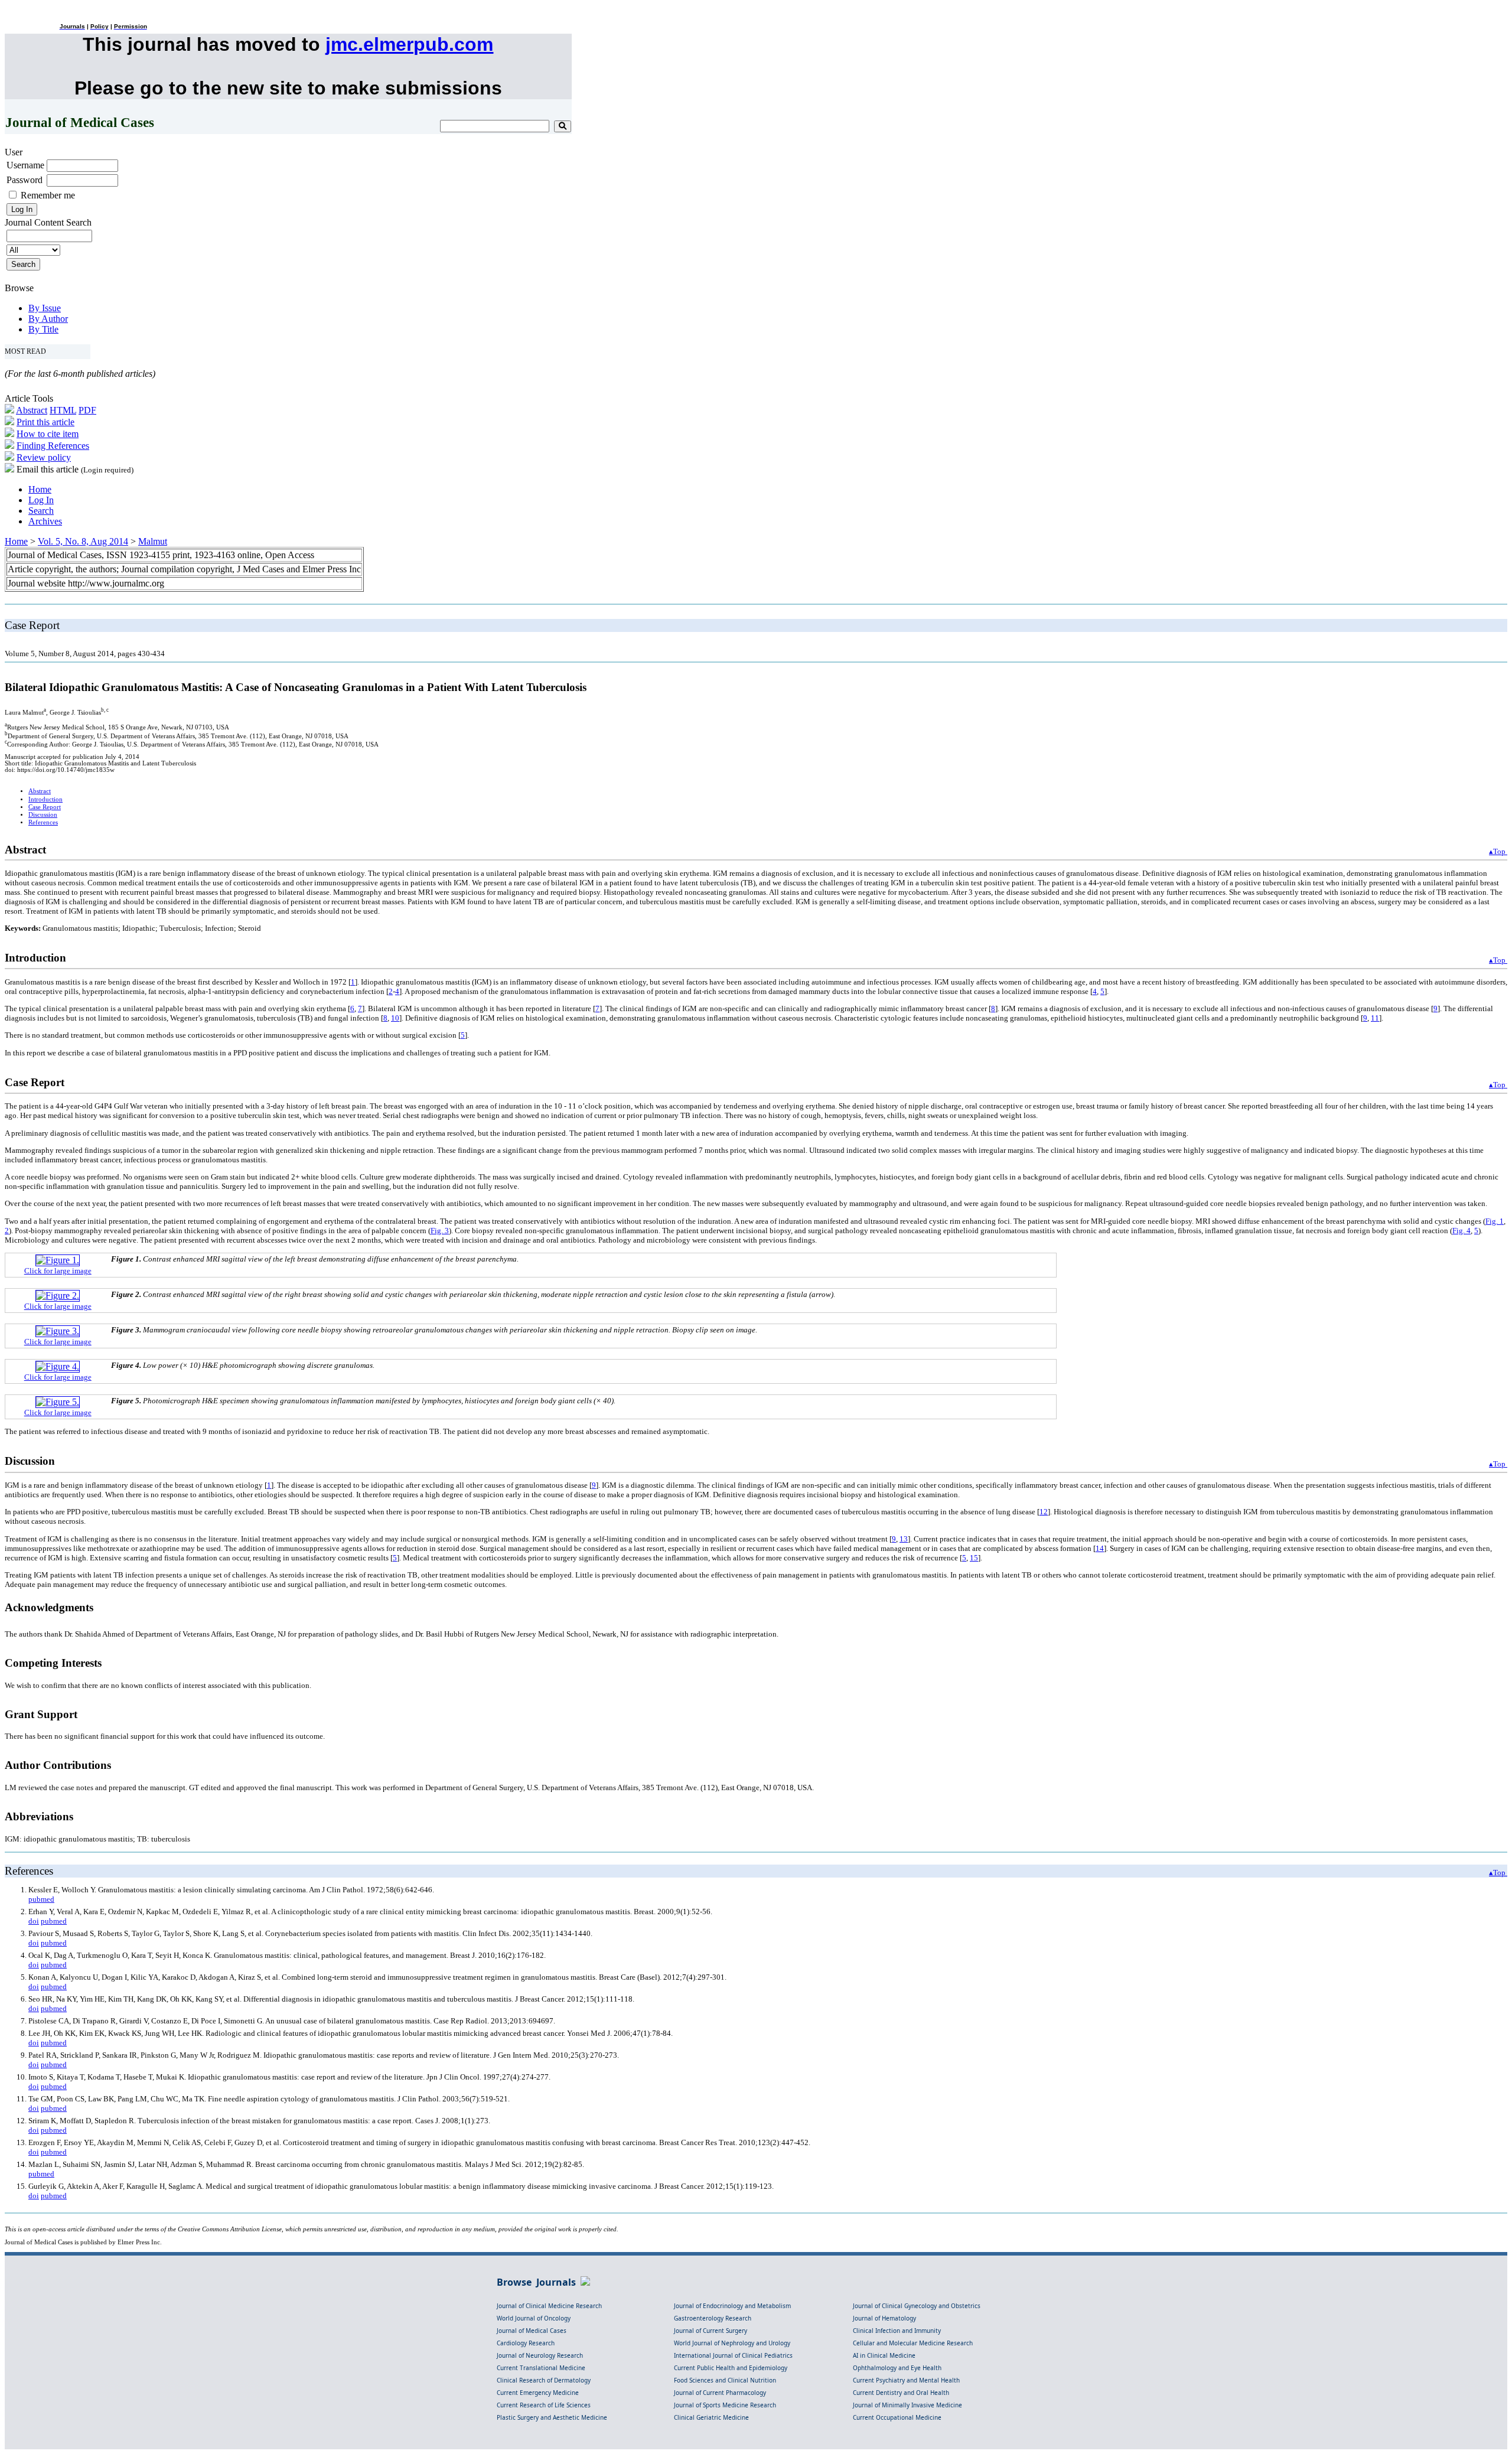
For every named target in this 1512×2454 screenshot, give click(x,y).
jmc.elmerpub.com (409, 44)
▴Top (1498, 851)
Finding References (53, 446)
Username (25, 165)
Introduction (45, 799)
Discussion (43, 815)
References (43, 822)
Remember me (48, 195)
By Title (43, 329)
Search (41, 511)
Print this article (45, 422)
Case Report (45, 807)
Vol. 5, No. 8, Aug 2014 (83, 541)
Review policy (44, 457)
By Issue (45, 308)
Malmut (153, 541)
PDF (87, 410)
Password (25, 180)
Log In (41, 500)
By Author (48, 319)
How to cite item (48, 434)
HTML (63, 410)
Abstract (32, 410)
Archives (45, 521)
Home (40, 489)
